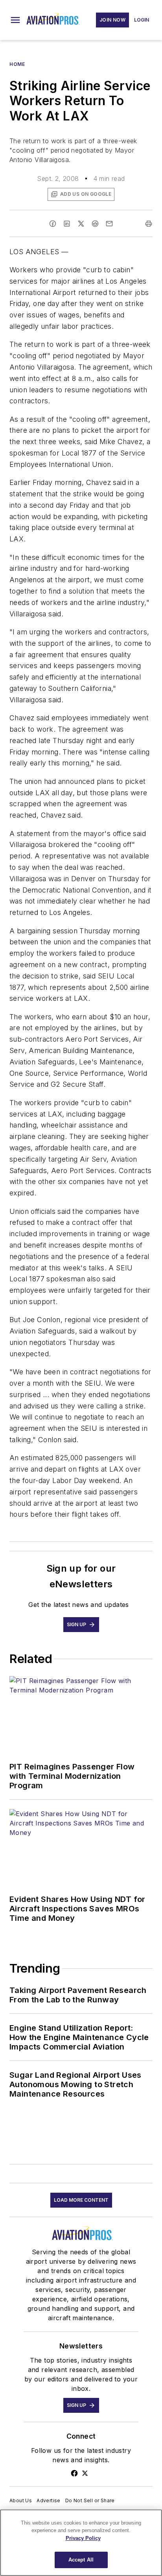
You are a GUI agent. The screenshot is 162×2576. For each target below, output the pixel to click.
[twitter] (81, 224)
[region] (81, 2543)
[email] (109, 224)
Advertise (49, 2500)
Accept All (81, 2560)
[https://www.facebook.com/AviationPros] (74, 2473)
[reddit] (95, 224)
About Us (21, 2500)
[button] (15, 20)
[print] (149, 224)
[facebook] (53, 224)
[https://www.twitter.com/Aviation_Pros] (85, 2473)
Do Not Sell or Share (90, 2500)
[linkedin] (67, 224)
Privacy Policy (83, 2538)
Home (17, 64)
